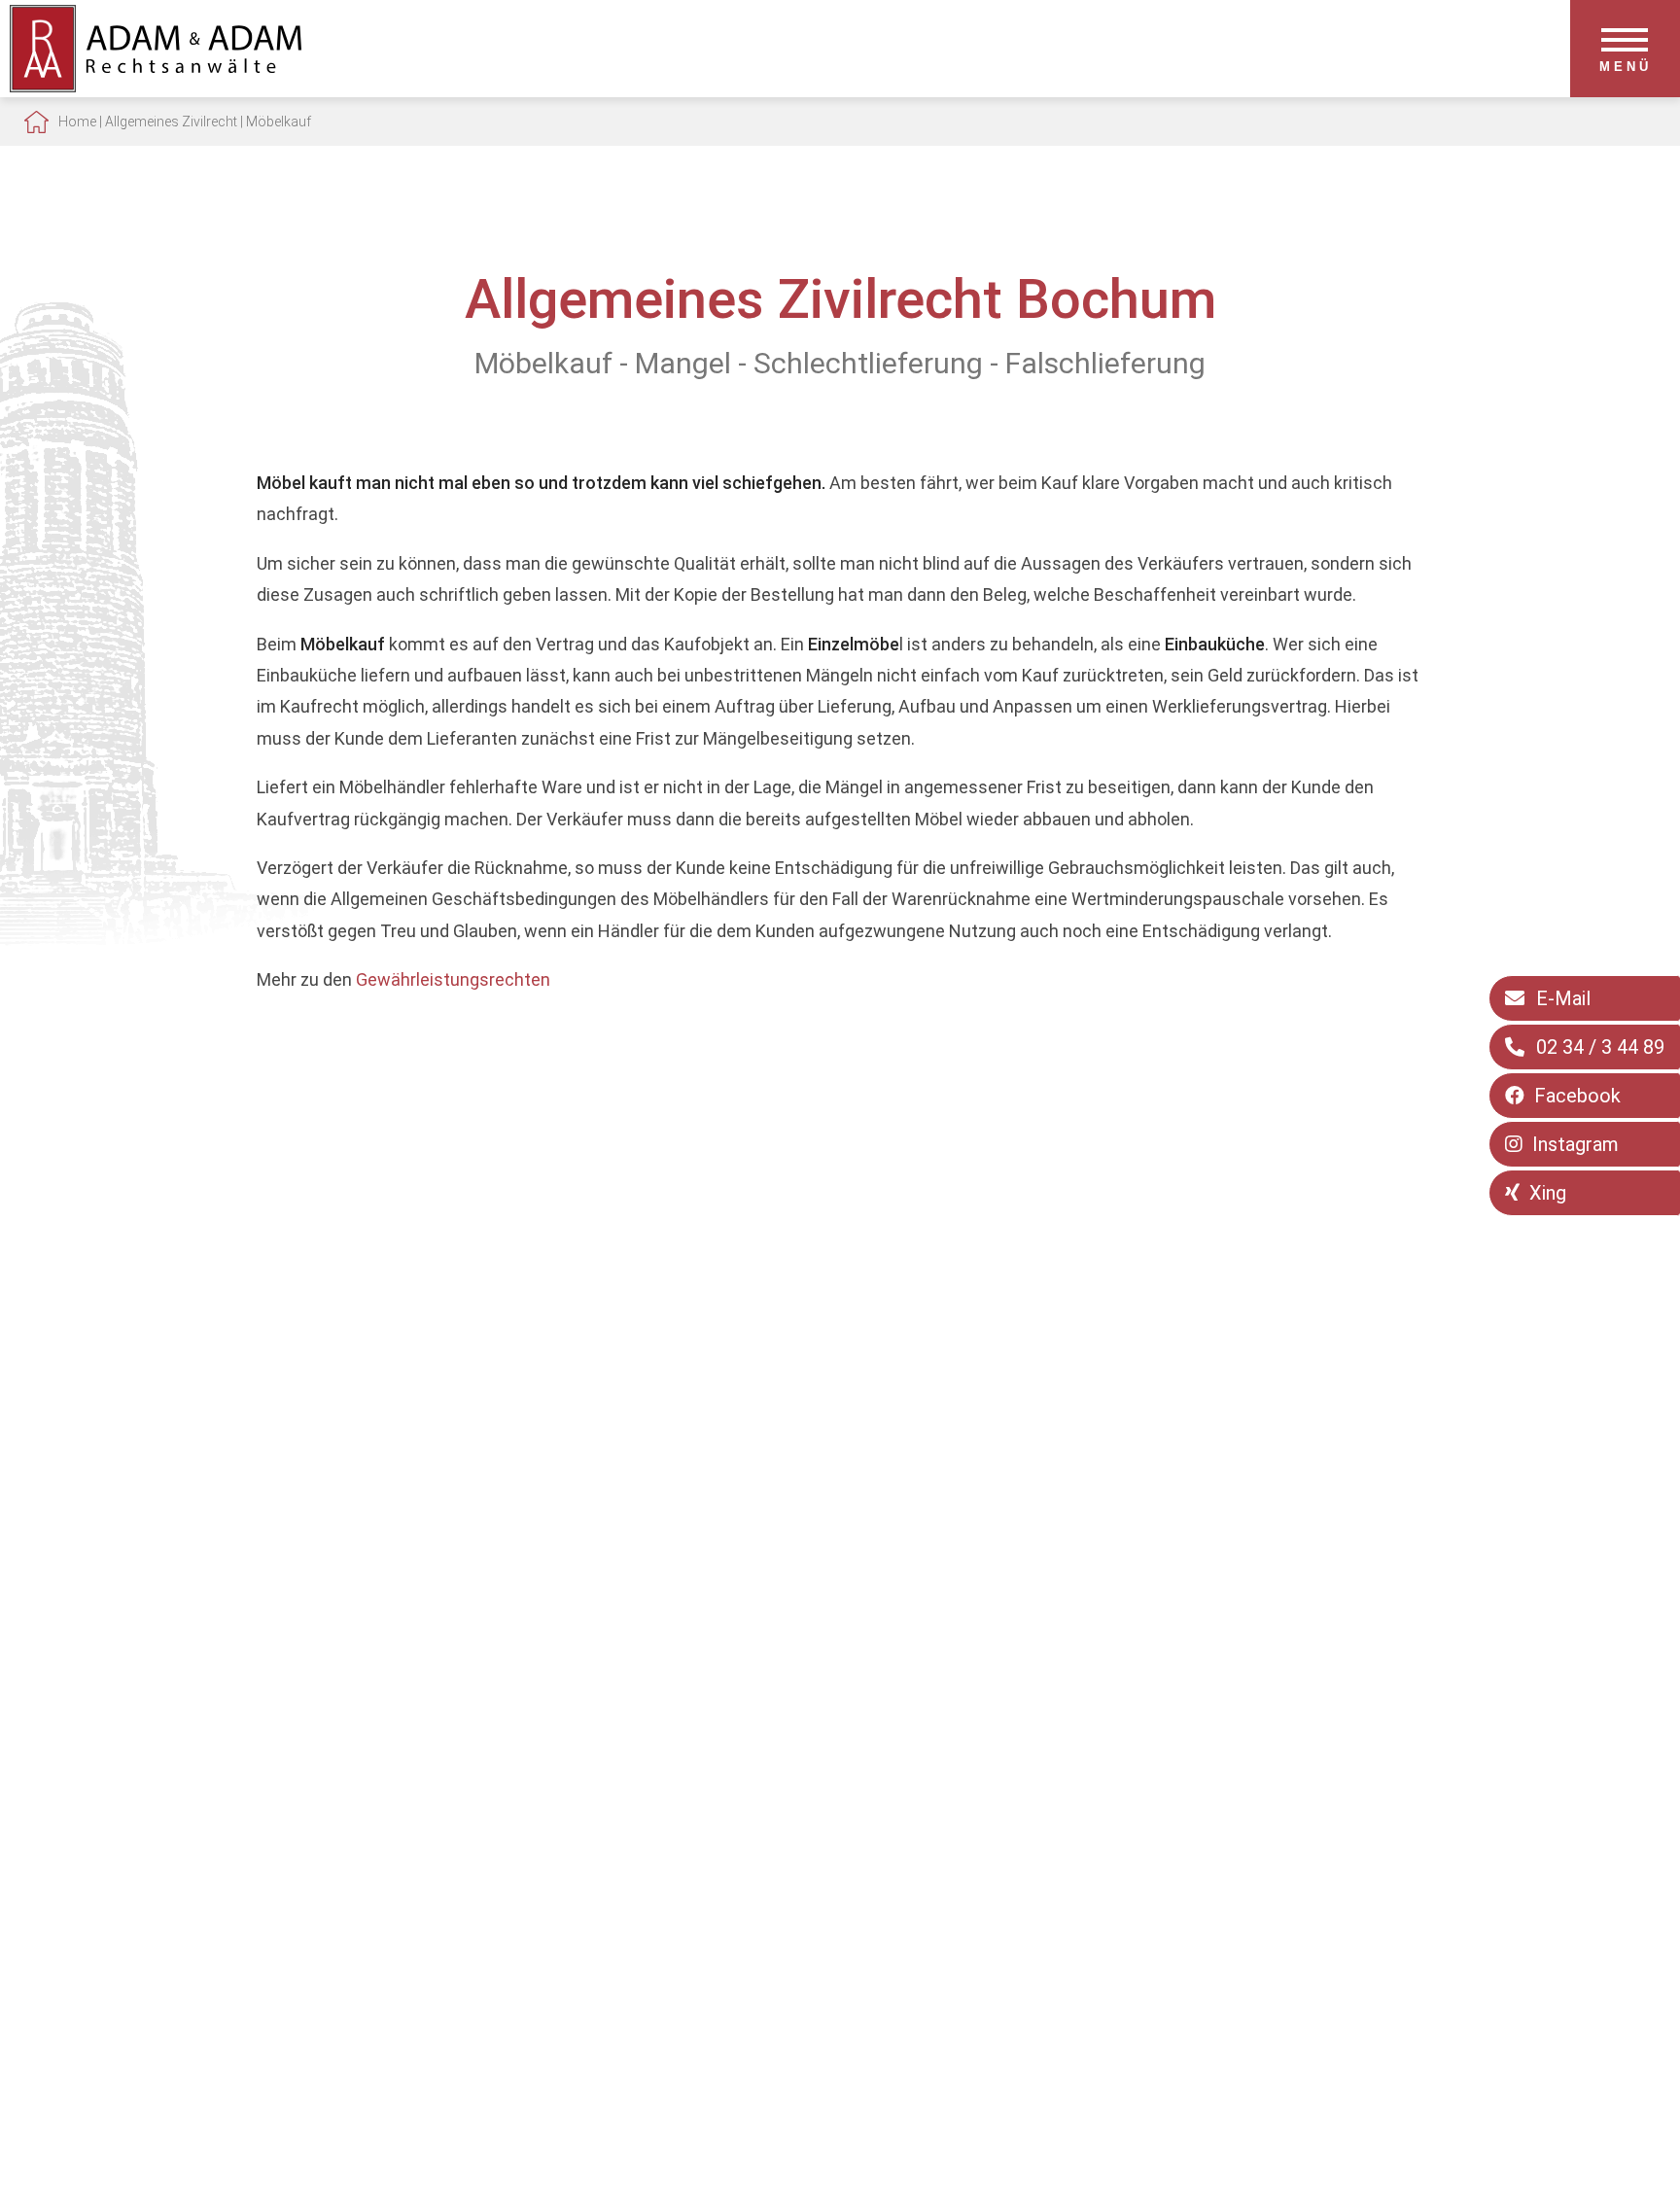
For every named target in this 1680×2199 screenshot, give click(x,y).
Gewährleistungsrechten (453, 979)
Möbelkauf (279, 122)
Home (77, 122)
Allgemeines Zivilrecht (171, 122)
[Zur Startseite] (156, 86)
